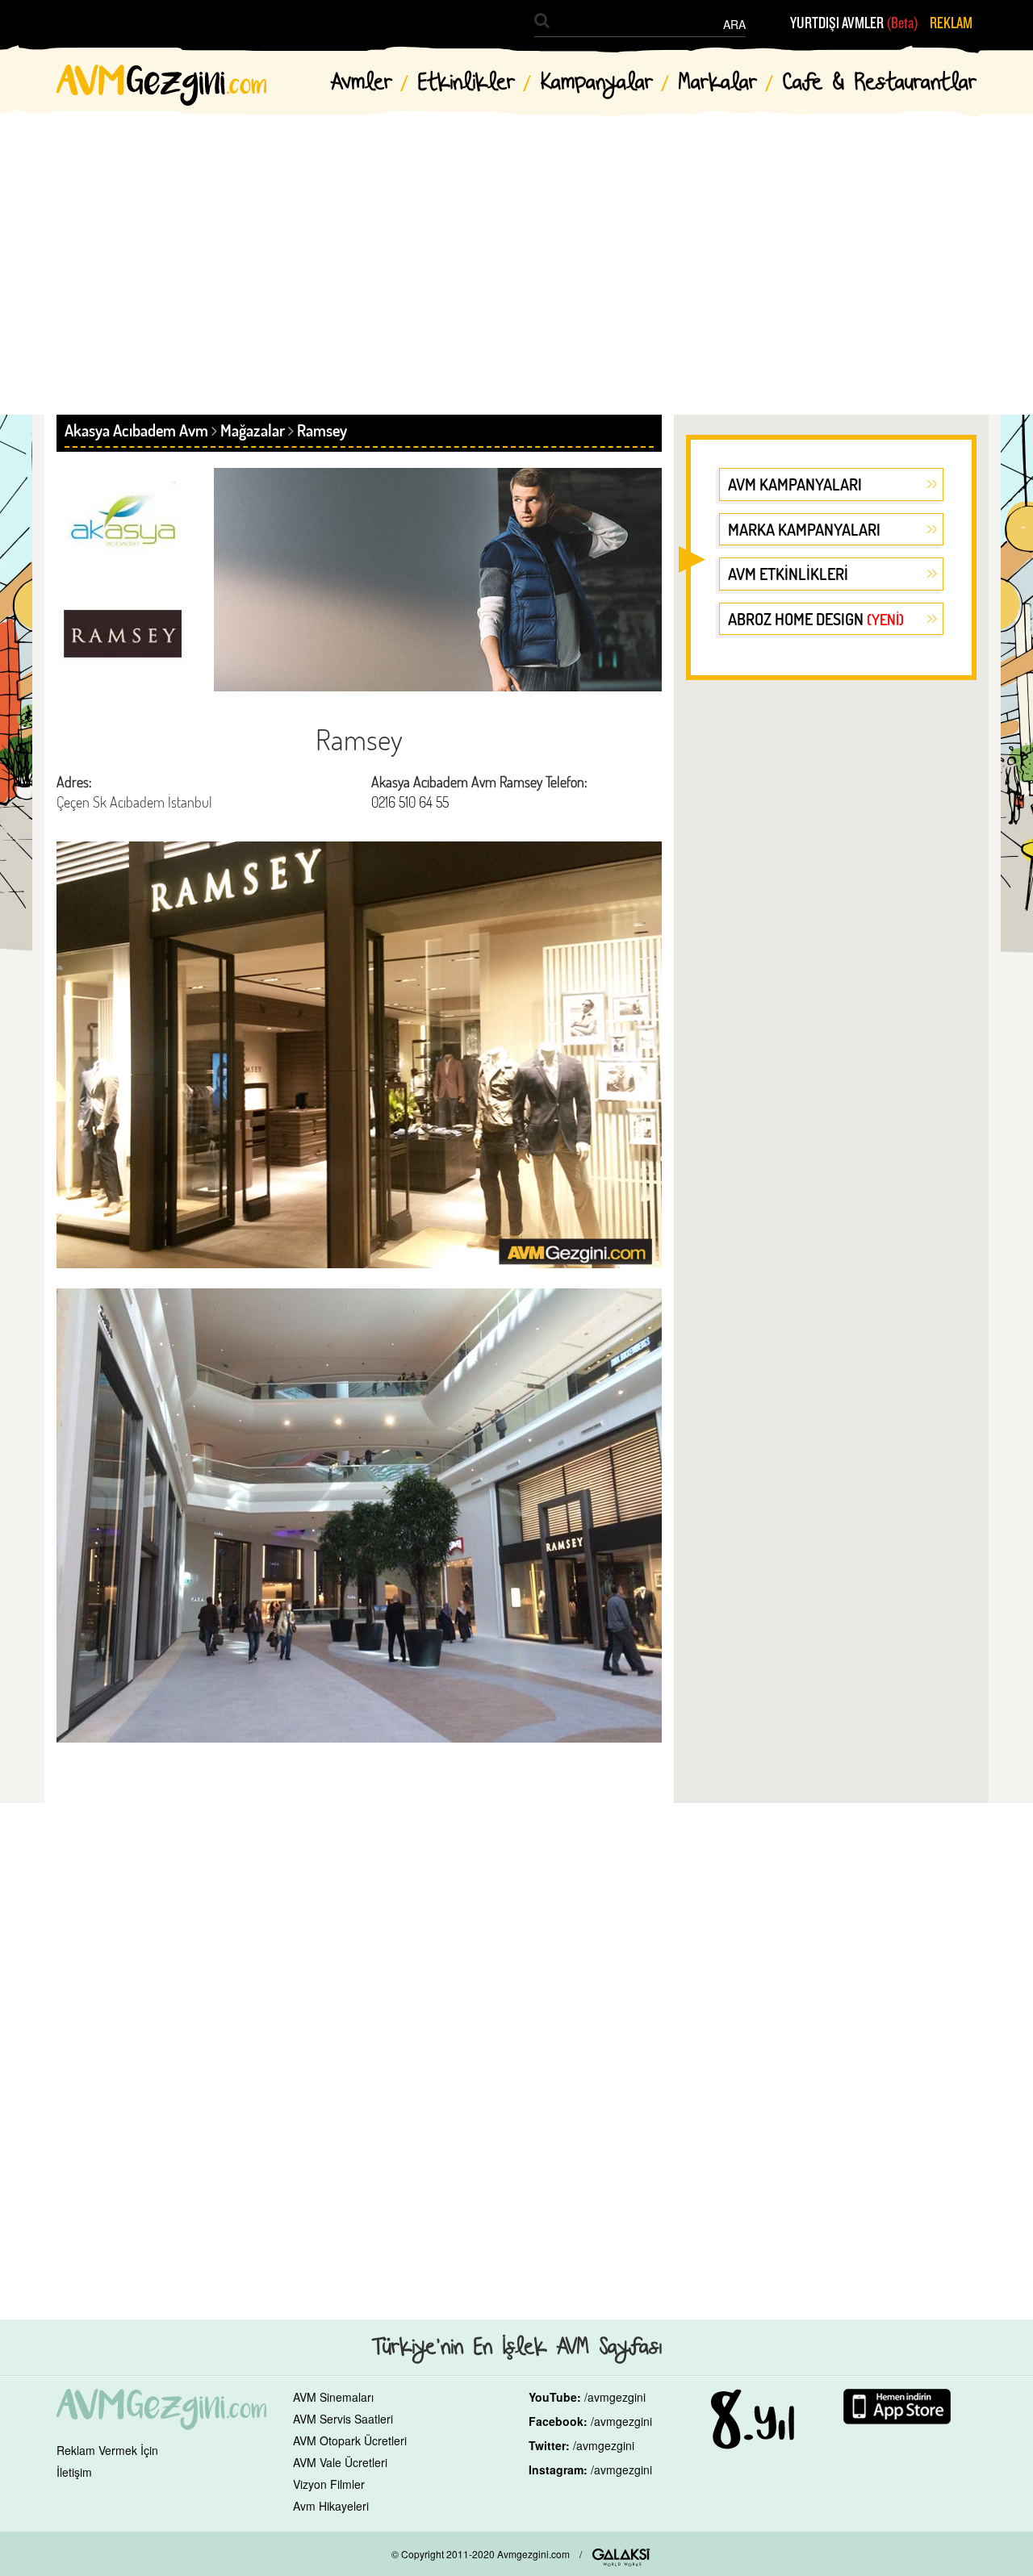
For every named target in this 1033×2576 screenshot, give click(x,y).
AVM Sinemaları (333, 2397)
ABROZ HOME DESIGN (816, 619)
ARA (734, 24)
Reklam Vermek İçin (107, 2450)
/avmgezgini (615, 2397)
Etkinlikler (466, 83)
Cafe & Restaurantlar (880, 83)
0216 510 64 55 (410, 802)
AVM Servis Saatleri (343, 2419)
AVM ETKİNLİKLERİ (788, 574)
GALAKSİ (621, 2557)
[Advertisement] (516, 250)
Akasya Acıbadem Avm (136, 430)
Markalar (718, 83)
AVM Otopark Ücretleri (350, 2440)
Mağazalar (253, 430)
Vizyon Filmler (329, 2484)
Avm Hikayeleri (331, 2506)
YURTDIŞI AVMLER (854, 23)
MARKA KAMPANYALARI (804, 529)
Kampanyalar (597, 83)
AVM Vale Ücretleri (340, 2462)
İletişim (74, 2472)
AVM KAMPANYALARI (795, 484)
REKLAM (951, 23)
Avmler (362, 83)
